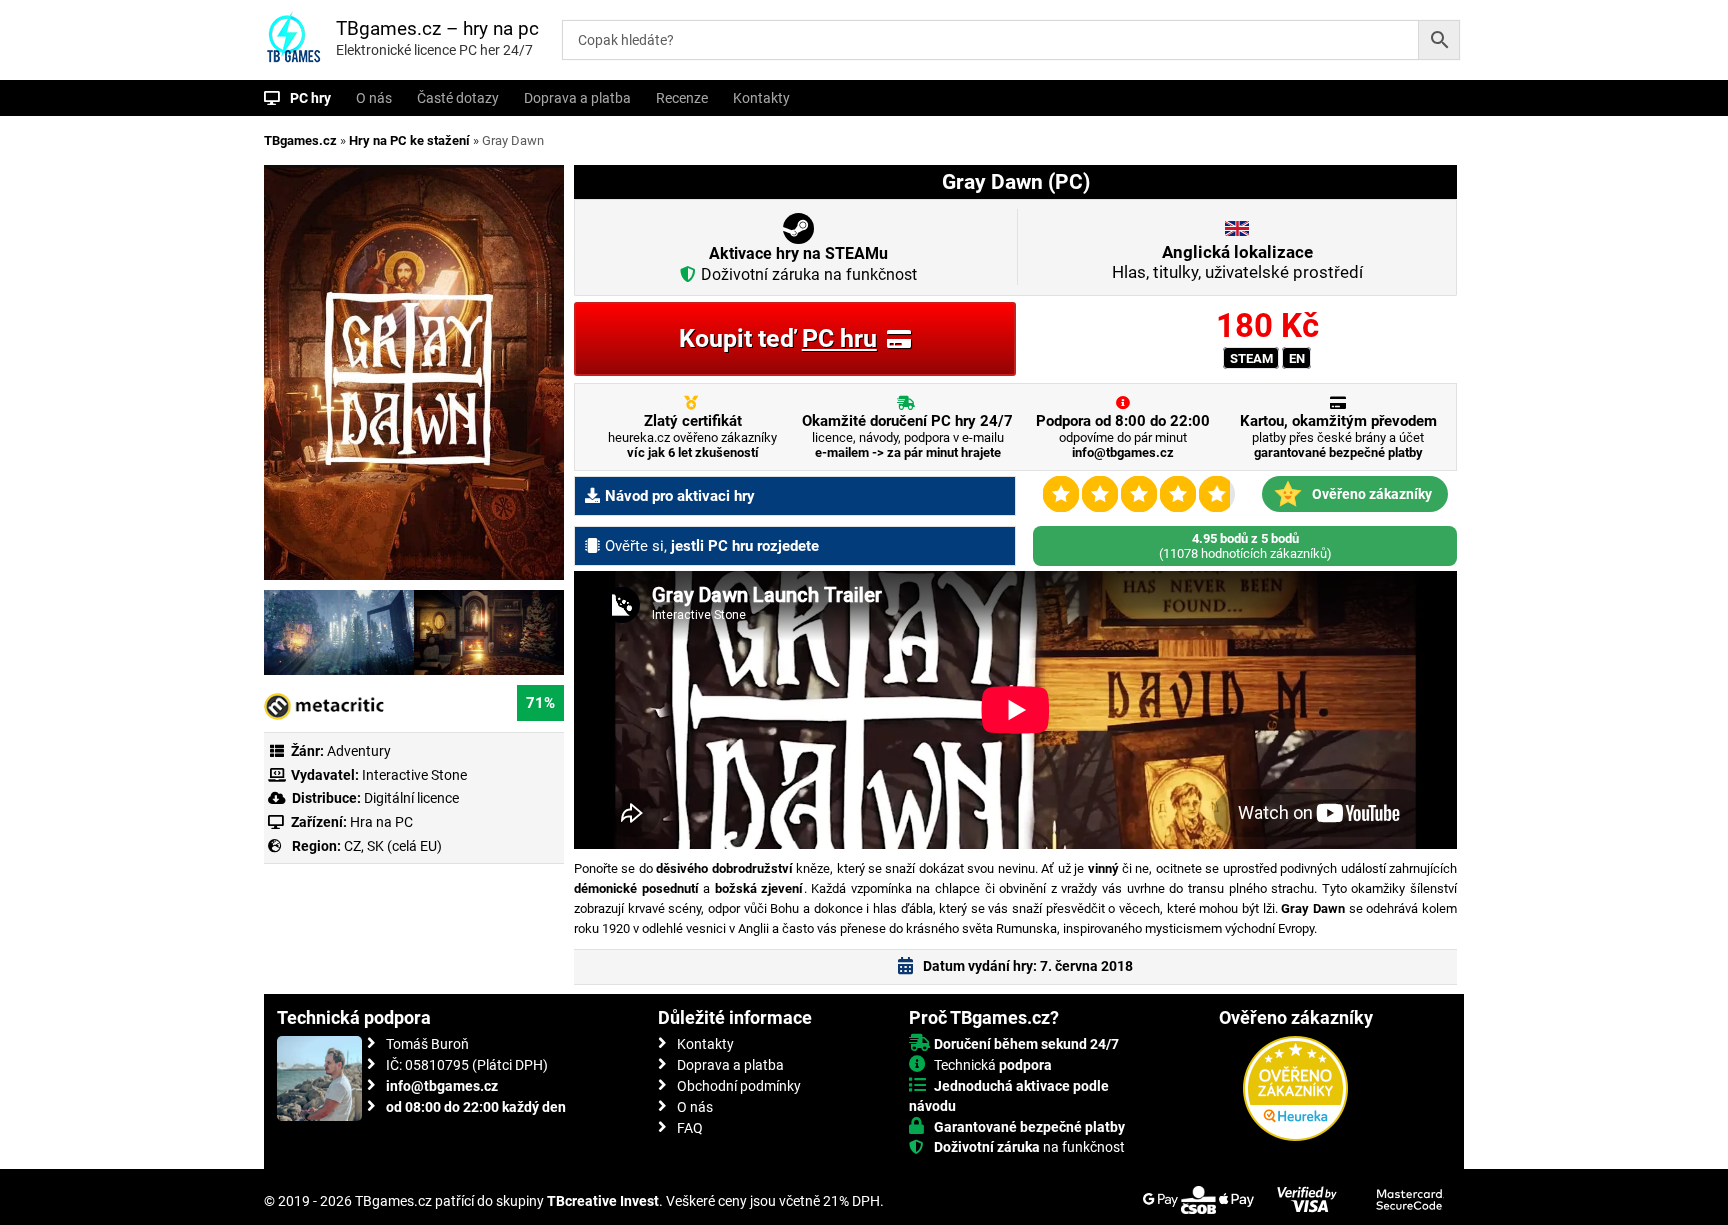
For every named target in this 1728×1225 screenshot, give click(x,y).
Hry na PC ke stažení (409, 140)
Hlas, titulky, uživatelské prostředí (1237, 262)
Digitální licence (410, 798)
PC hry (310, 98)
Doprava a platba (577, 98)
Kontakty (761, 98)
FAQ (690, 1128)
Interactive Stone (414, 775)
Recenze (682, 98)
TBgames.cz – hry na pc (437, 28)
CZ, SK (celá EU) (393, 846)
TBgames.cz (300, 140)
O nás (374, 98)
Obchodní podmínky (739, 1086)
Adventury (359, 751)
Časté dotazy (458, 98)
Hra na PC (380, 822)
